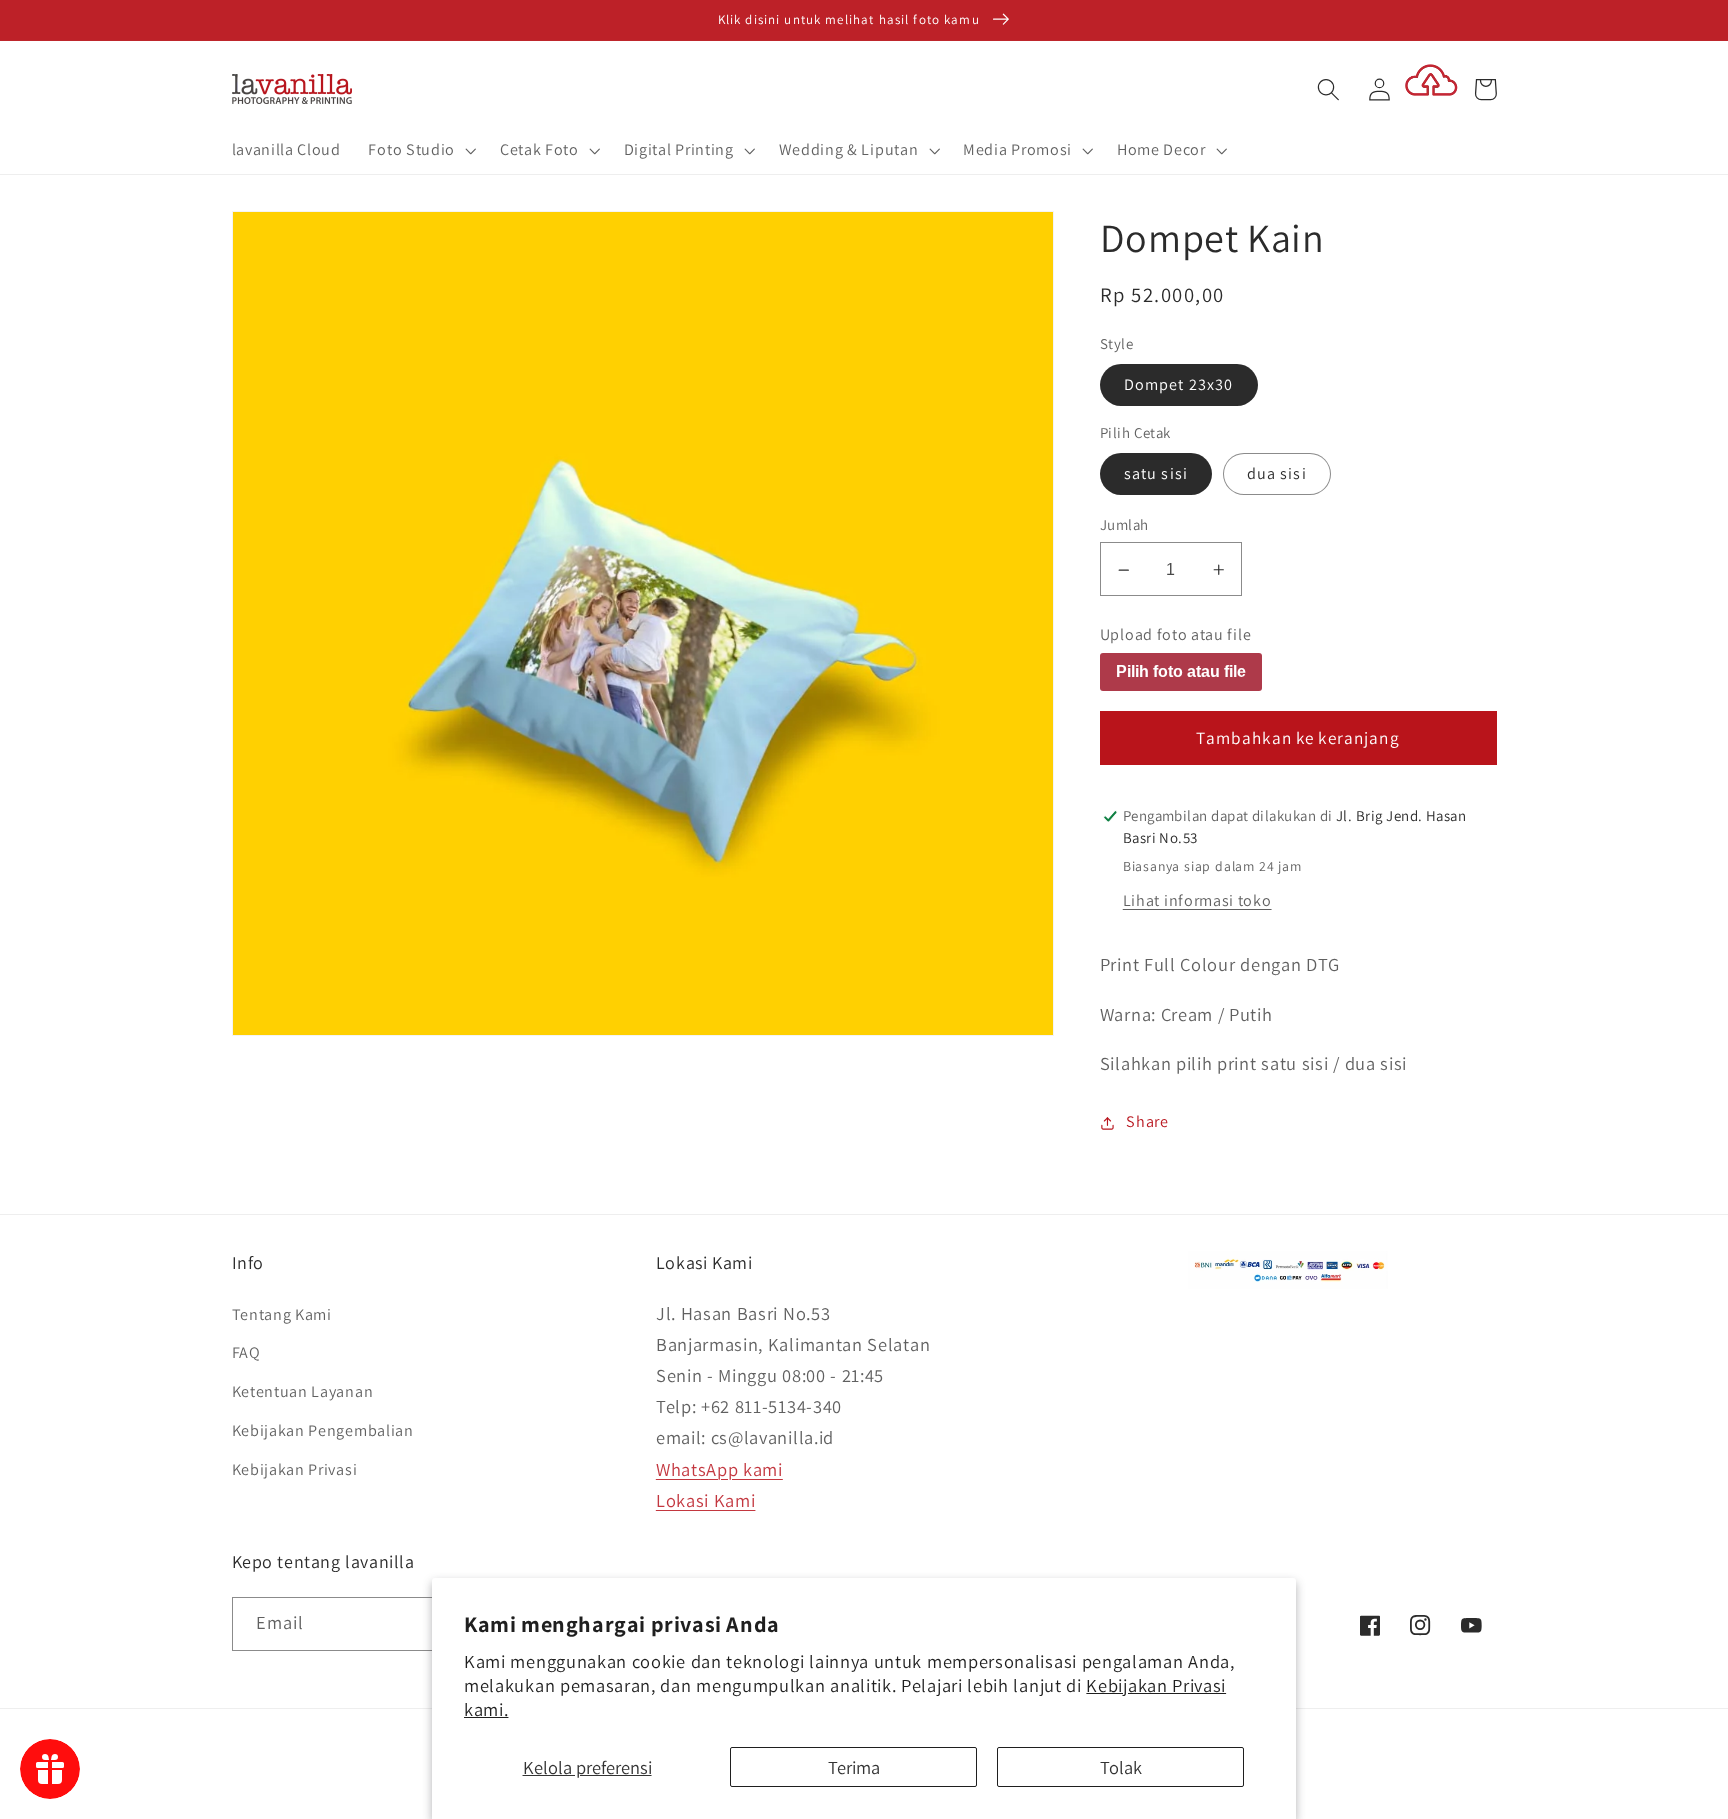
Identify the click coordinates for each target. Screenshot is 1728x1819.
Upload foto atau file (1176, 636)
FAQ (246, 1352)
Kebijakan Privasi (295, 1469)
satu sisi (1156, 474)
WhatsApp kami (719, 1469)
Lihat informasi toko (1197, 901)
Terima (854, 1767)
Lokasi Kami (706, 1500)
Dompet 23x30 (1179, 385)
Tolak (1121, 1767)
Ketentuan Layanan (303, 1391)
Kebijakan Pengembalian (323, 1430)
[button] (420, 151)
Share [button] (1147, 1122)
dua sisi (1277, 474)
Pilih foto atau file (1181, 672)
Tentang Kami (282, 1314)
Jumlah (1124, 525)
